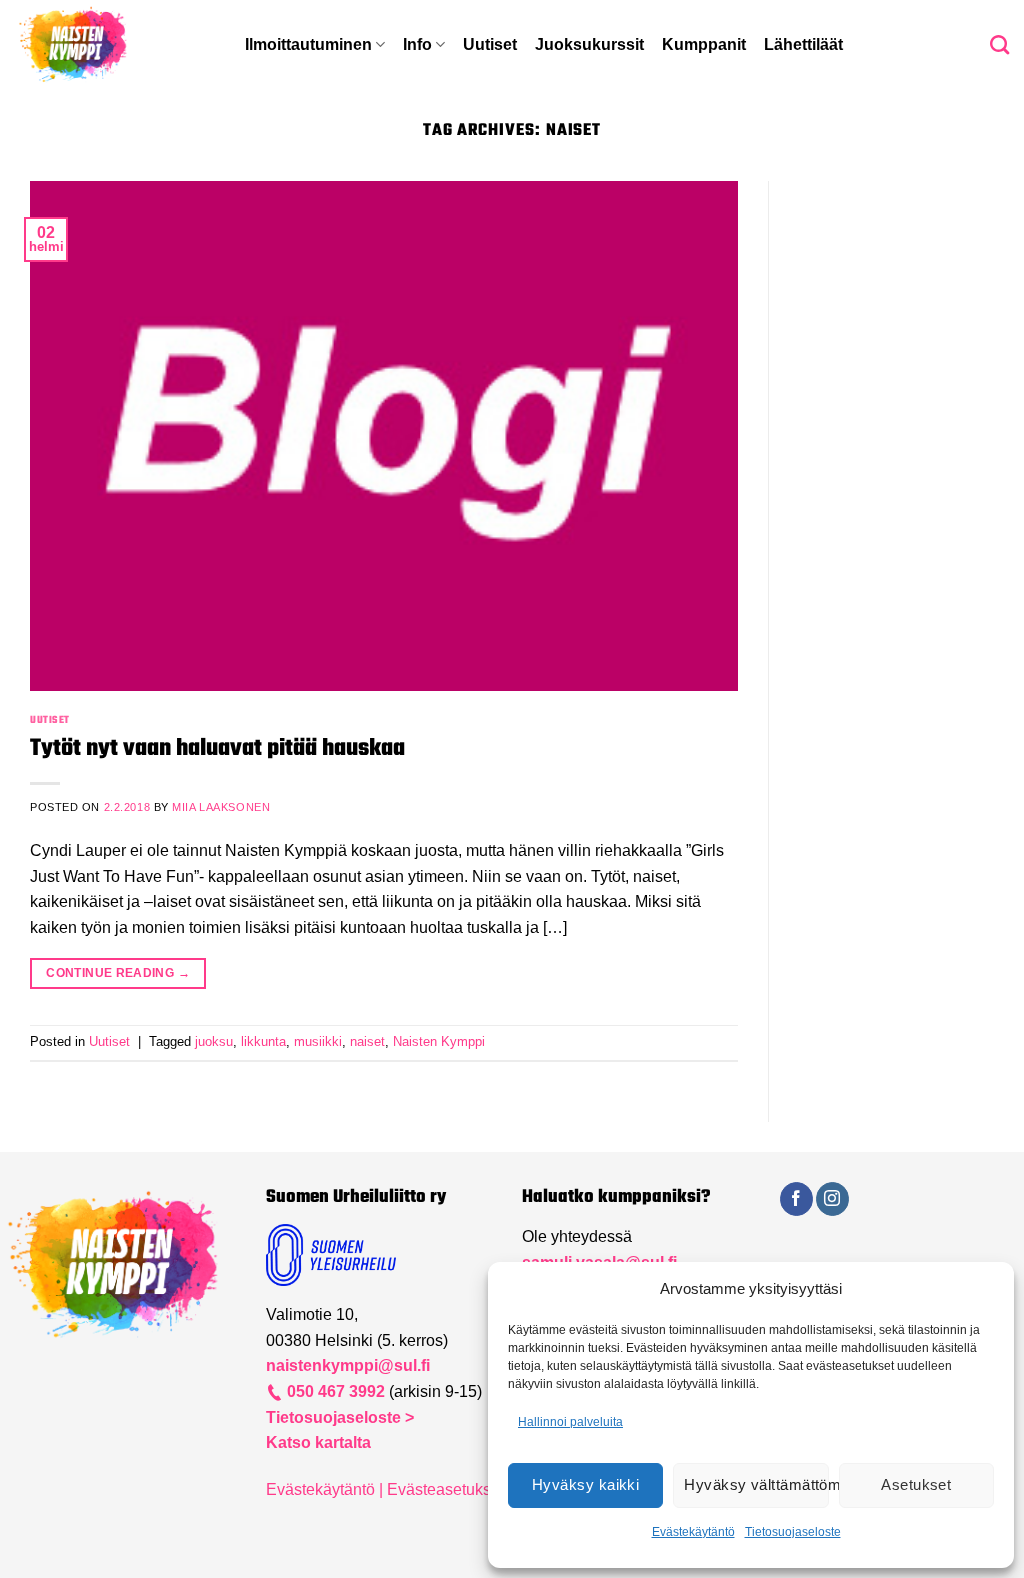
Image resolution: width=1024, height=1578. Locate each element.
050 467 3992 (334, 1391)
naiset (367, 1041)
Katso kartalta (318, 1442)
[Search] (999, 44)
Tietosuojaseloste (793, 1532)
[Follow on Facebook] (796, 1199)
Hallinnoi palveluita (570, 1422)
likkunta (263, 1041)
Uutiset (490, 44)
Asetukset (916, 1484)
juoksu (214, 1041)
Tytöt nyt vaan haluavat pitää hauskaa (217, 748)
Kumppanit (704, 44)
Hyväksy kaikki (585, 1484)
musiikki (318, 1041)
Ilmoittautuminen (308, 44)
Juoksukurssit (589, 44)
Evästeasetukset (445, 1489)
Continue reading (118, 973)
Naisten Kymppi (439, 1041)
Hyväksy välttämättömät (756, 1484)
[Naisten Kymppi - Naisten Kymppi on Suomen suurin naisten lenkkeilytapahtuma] (115, 45)
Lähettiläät (803, 44)
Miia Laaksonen (221, 807)
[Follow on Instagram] (832, 1199)
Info (417, 44)
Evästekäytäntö (693, 1532)
